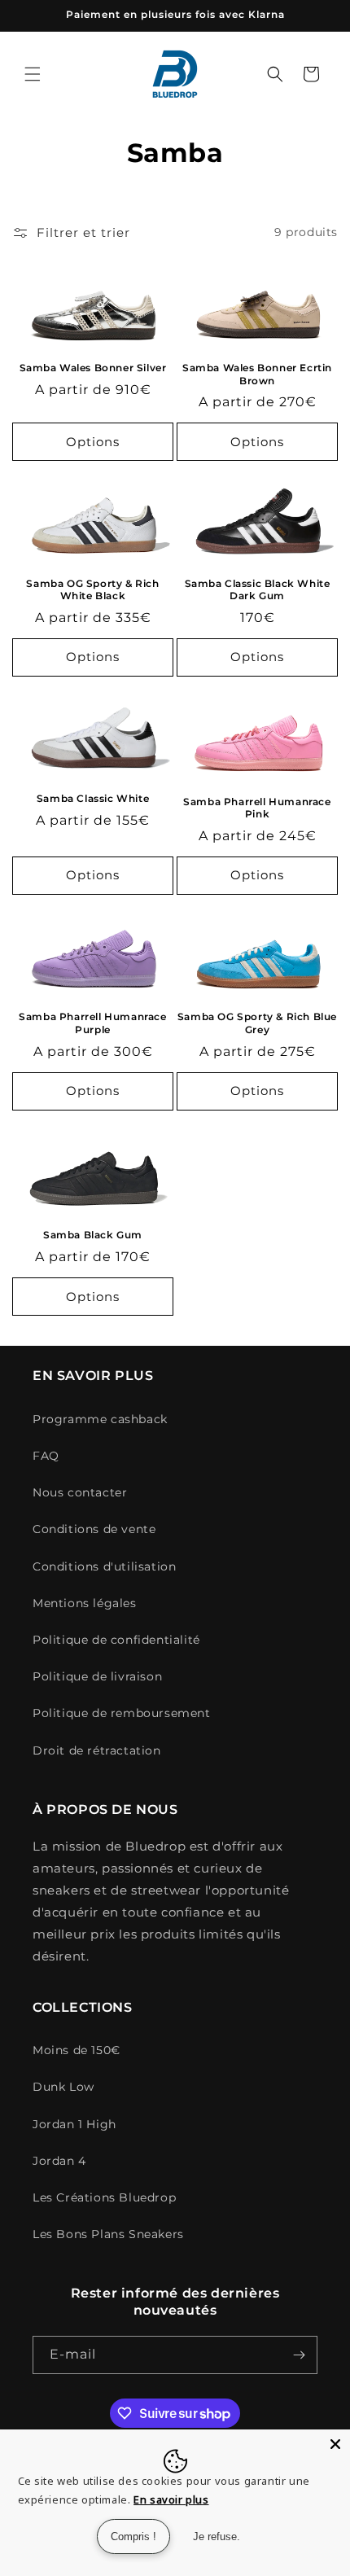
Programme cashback (100, 1419)
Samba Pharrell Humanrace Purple (92, 1023)
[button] (33, 74)
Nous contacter (80, 1492)
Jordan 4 (59, 2161)
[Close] (335, 2444)
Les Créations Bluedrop (104, 2197)
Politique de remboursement (122, 1713)
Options (93, 442)
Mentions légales (85, 1603)
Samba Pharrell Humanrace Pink (257, 808)
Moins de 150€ (77, 2050)
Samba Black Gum (93, 1235)
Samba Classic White (93, 798)
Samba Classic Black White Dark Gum (258, 590)
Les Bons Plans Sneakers (108, 2234)
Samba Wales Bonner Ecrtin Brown (257, 374)
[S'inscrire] (299, 2355)
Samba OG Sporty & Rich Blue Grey (257, 1023)
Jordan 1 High (74, 2124)
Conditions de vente (94, 1529)
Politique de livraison (97, 1676)
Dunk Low (63, 2087)
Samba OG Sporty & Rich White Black (92, 590)
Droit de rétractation (97, 1750)
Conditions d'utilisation (104, 1566)
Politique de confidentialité (116, 1640)
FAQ (46, 1456)
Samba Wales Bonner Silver (93, 368)
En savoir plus (171, 2499)
